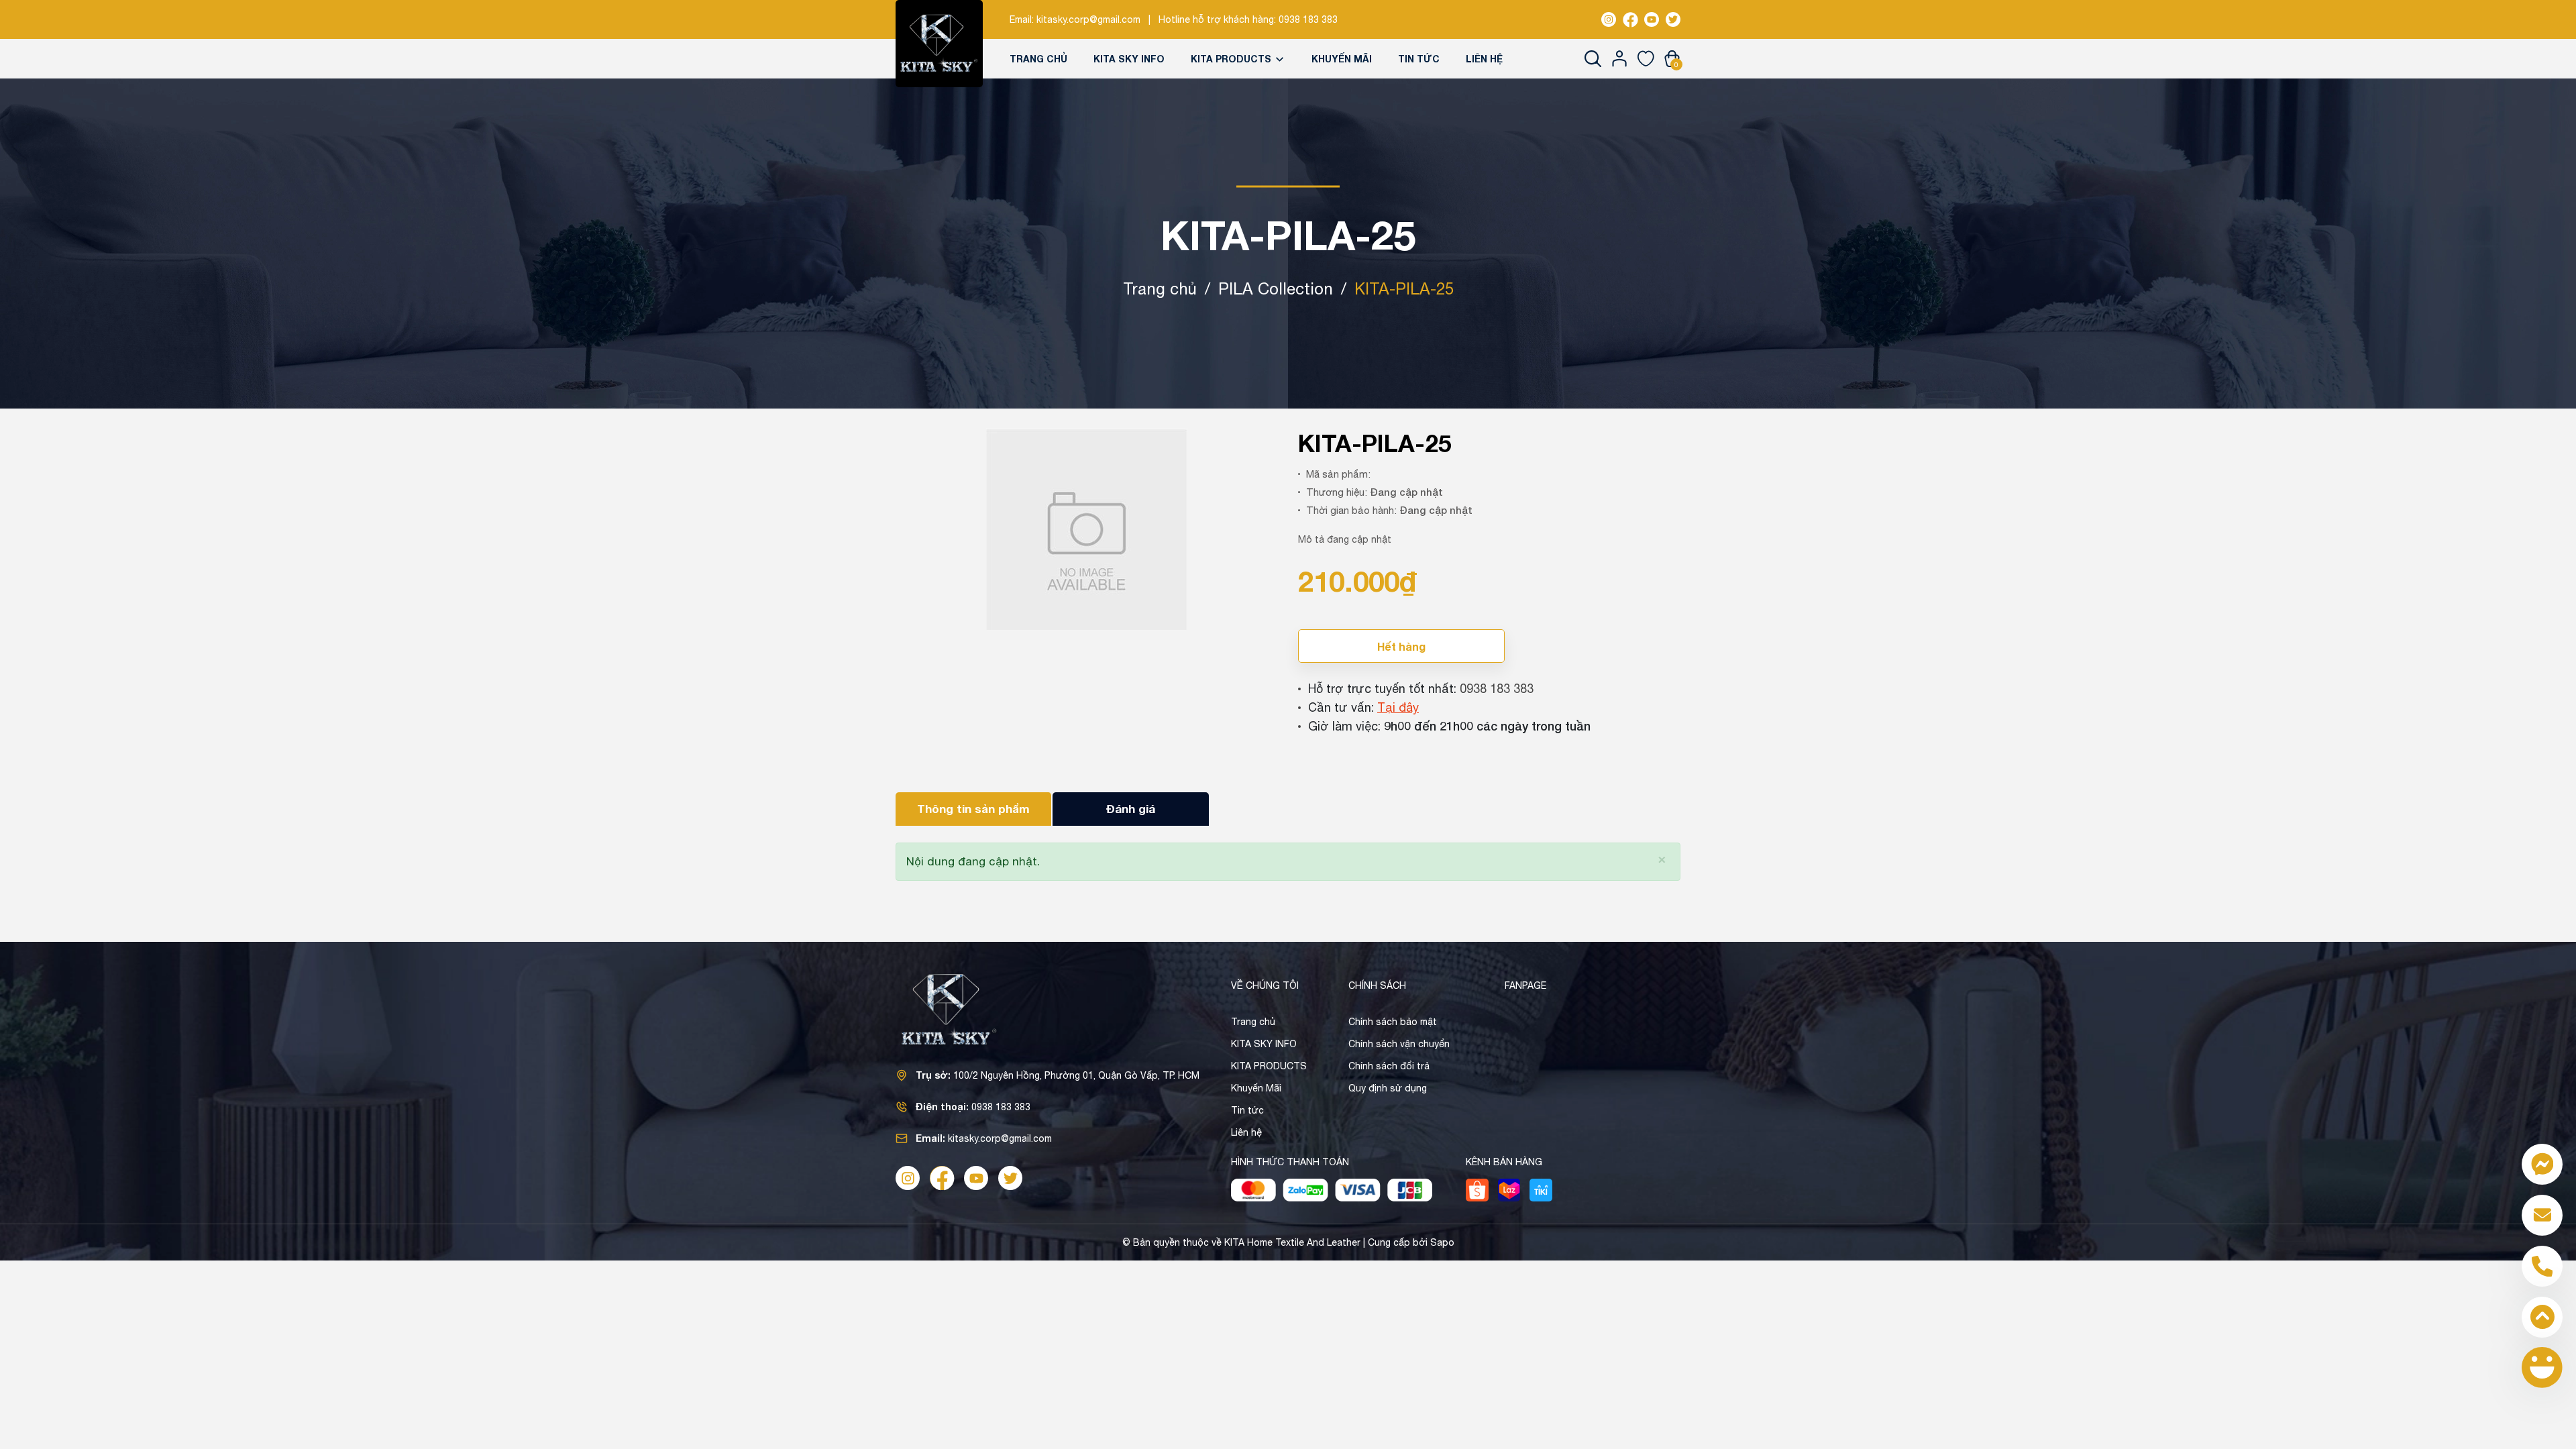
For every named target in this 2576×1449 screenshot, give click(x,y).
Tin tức (1419, 59)
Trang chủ (1038, 59)
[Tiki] (1541, 1190)
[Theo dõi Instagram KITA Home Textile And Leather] (1609, 19)
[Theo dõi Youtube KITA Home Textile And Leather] (1652, 19)
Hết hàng (1401, 646)
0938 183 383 (1308, 19)
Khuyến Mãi (1342, 59)
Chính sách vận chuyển (1399, 1044)
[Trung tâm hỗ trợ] (2542, 1367)
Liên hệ (1484, 59)
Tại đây (1398, 707)
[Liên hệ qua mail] (2542, 1215)
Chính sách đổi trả (1389, 1066)
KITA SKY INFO (1129, 59)
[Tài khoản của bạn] (1620, 58)
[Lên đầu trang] (2542, 1317)
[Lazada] (1509, 1190)
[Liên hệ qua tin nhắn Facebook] (2542, 1164)
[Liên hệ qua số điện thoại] (2542, 1266)
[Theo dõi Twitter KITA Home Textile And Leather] (1673, 19)
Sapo (1442, 1242)
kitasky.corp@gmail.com (1088, 19)
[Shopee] (1477, 1190)
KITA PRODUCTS (1232, 59)
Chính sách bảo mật (1393, 1022)
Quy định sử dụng (1388, 1088)
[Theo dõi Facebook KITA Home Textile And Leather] (1630, 19)
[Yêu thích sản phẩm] (1646, 58)
